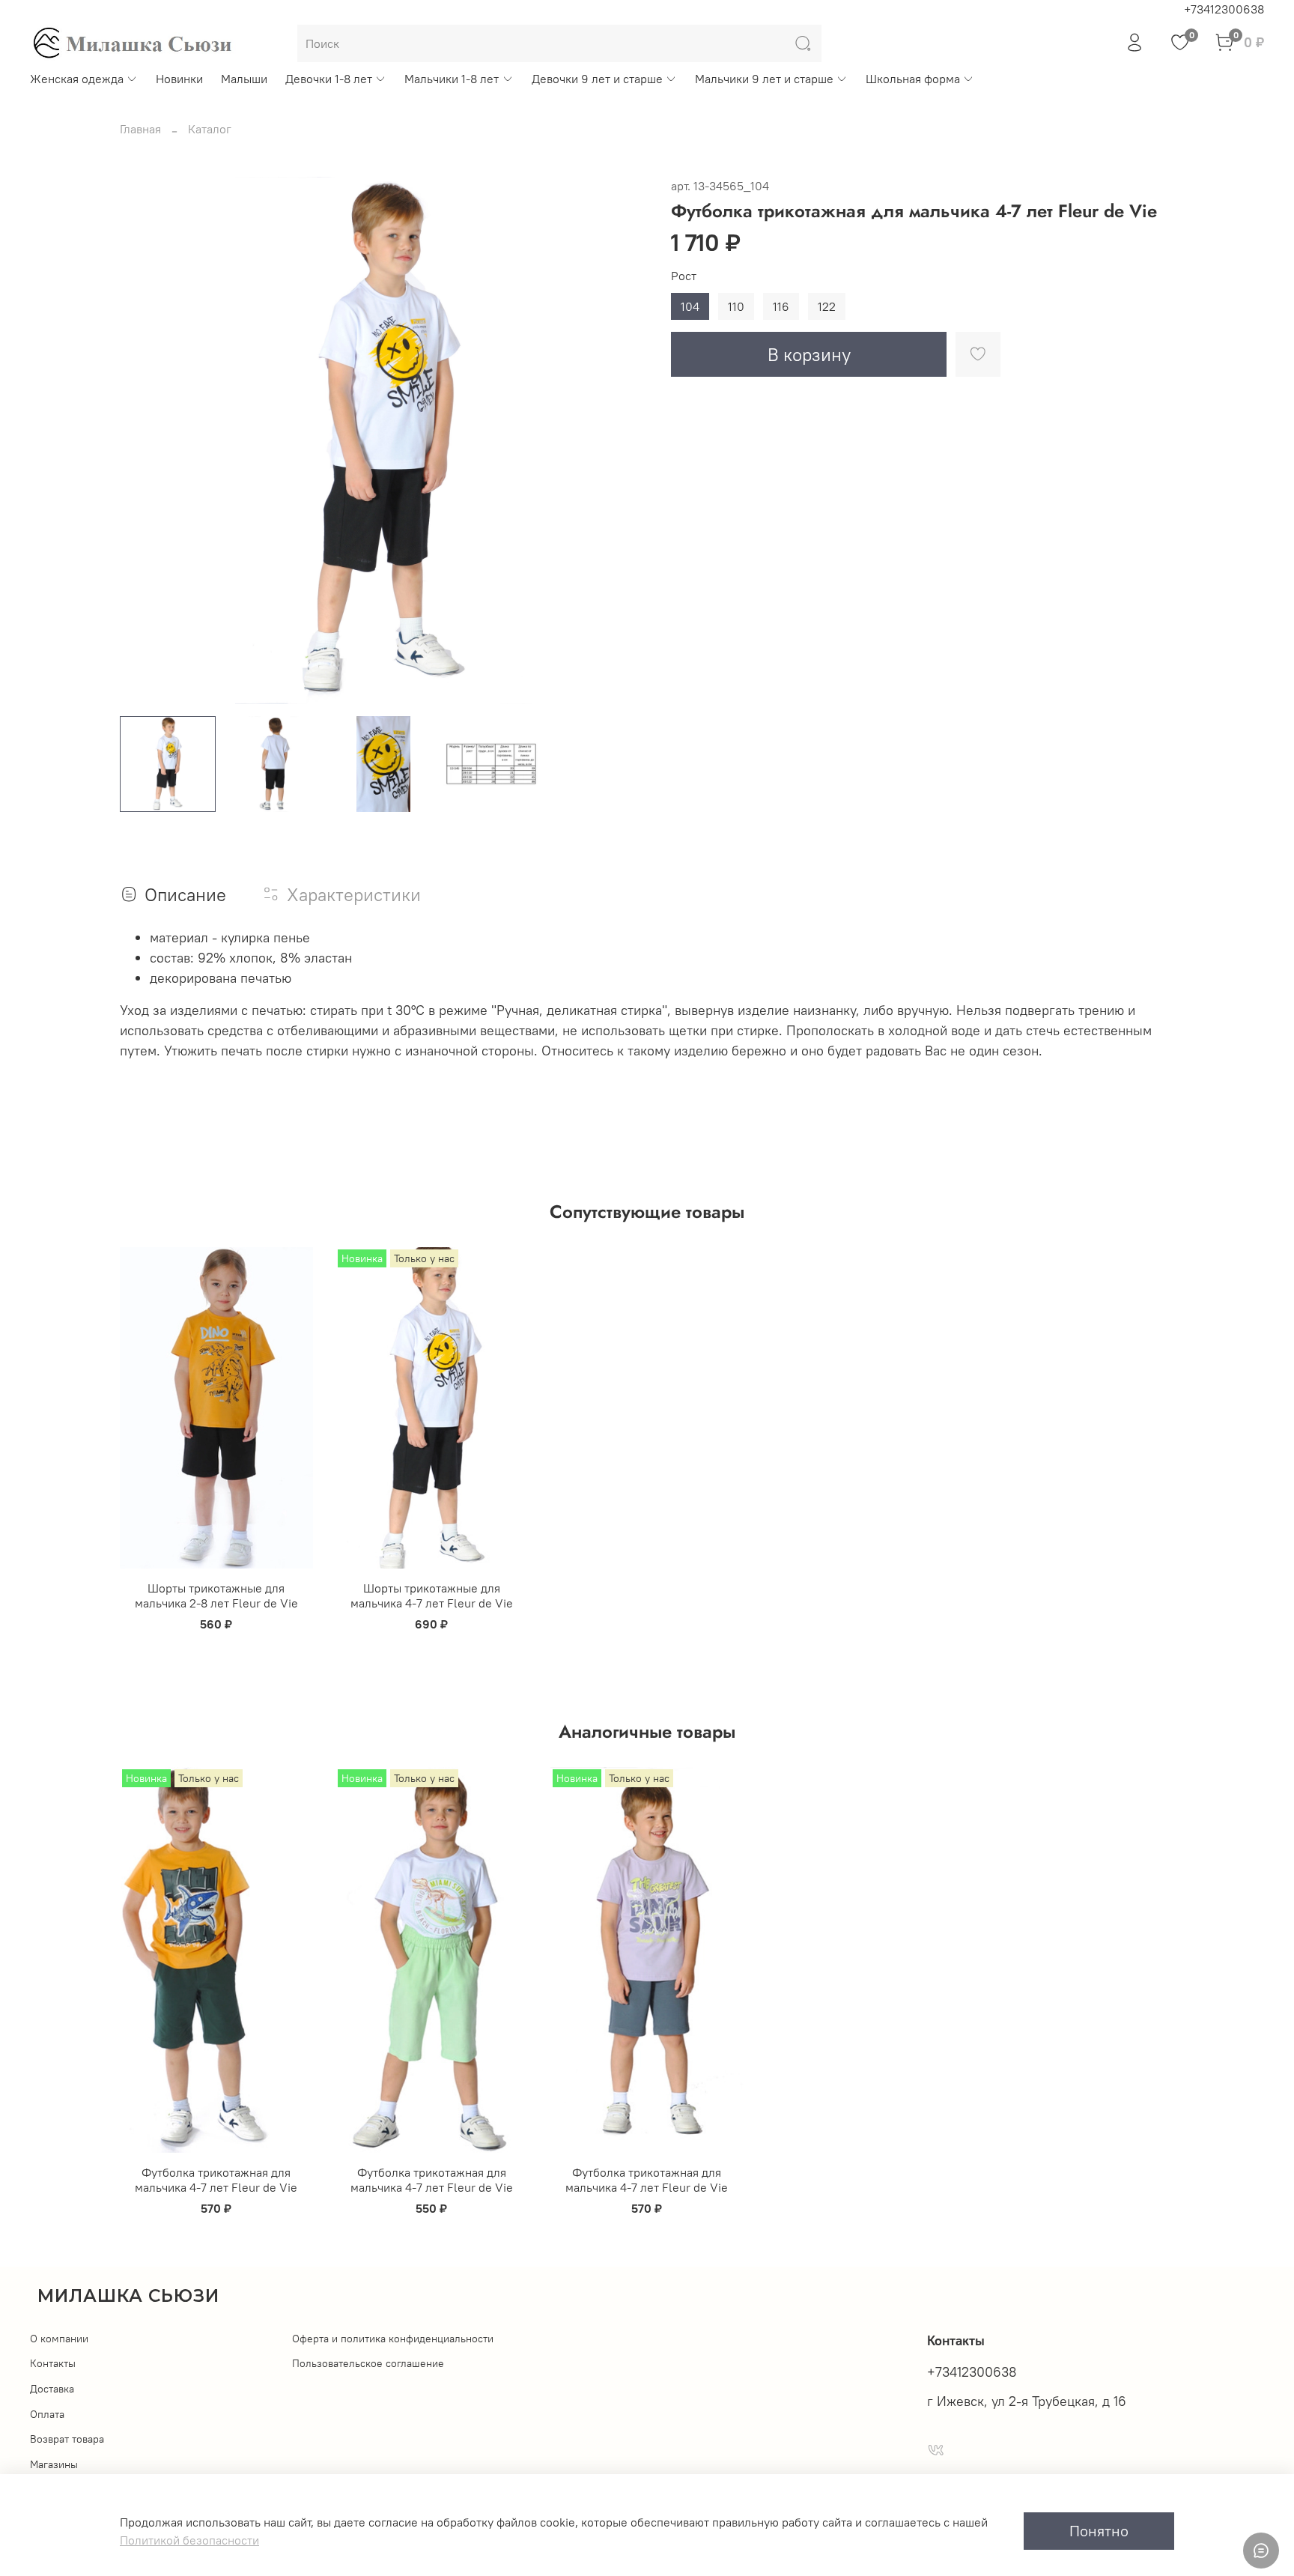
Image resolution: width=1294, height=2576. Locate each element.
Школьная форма (913, 79)
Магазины (54, 2464)
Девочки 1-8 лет (329, 79)
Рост (684, 276)
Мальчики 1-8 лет (452, 79)
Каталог (210, 129)
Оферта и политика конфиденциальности (393, 2339)
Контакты (53, 2363)
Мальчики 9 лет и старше (764, 79)
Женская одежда (77, 79)
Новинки (179, 79)
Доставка (52, 2389)
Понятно (1099, 2531)
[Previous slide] (144, 440)
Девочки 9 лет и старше (597, 79)
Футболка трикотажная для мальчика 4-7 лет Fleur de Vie (216, 2180)
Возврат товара (67, 2439)
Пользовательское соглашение (368, 2363)
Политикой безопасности (189, 2540)
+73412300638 (1224, 9)
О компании (59, 2339)
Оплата (47, 2414)
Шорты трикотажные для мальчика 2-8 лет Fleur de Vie (216, 1595)
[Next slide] (623, 440)
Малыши (244, 79)
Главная (140, 129)
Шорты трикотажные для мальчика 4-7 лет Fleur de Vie (432, 1595)
